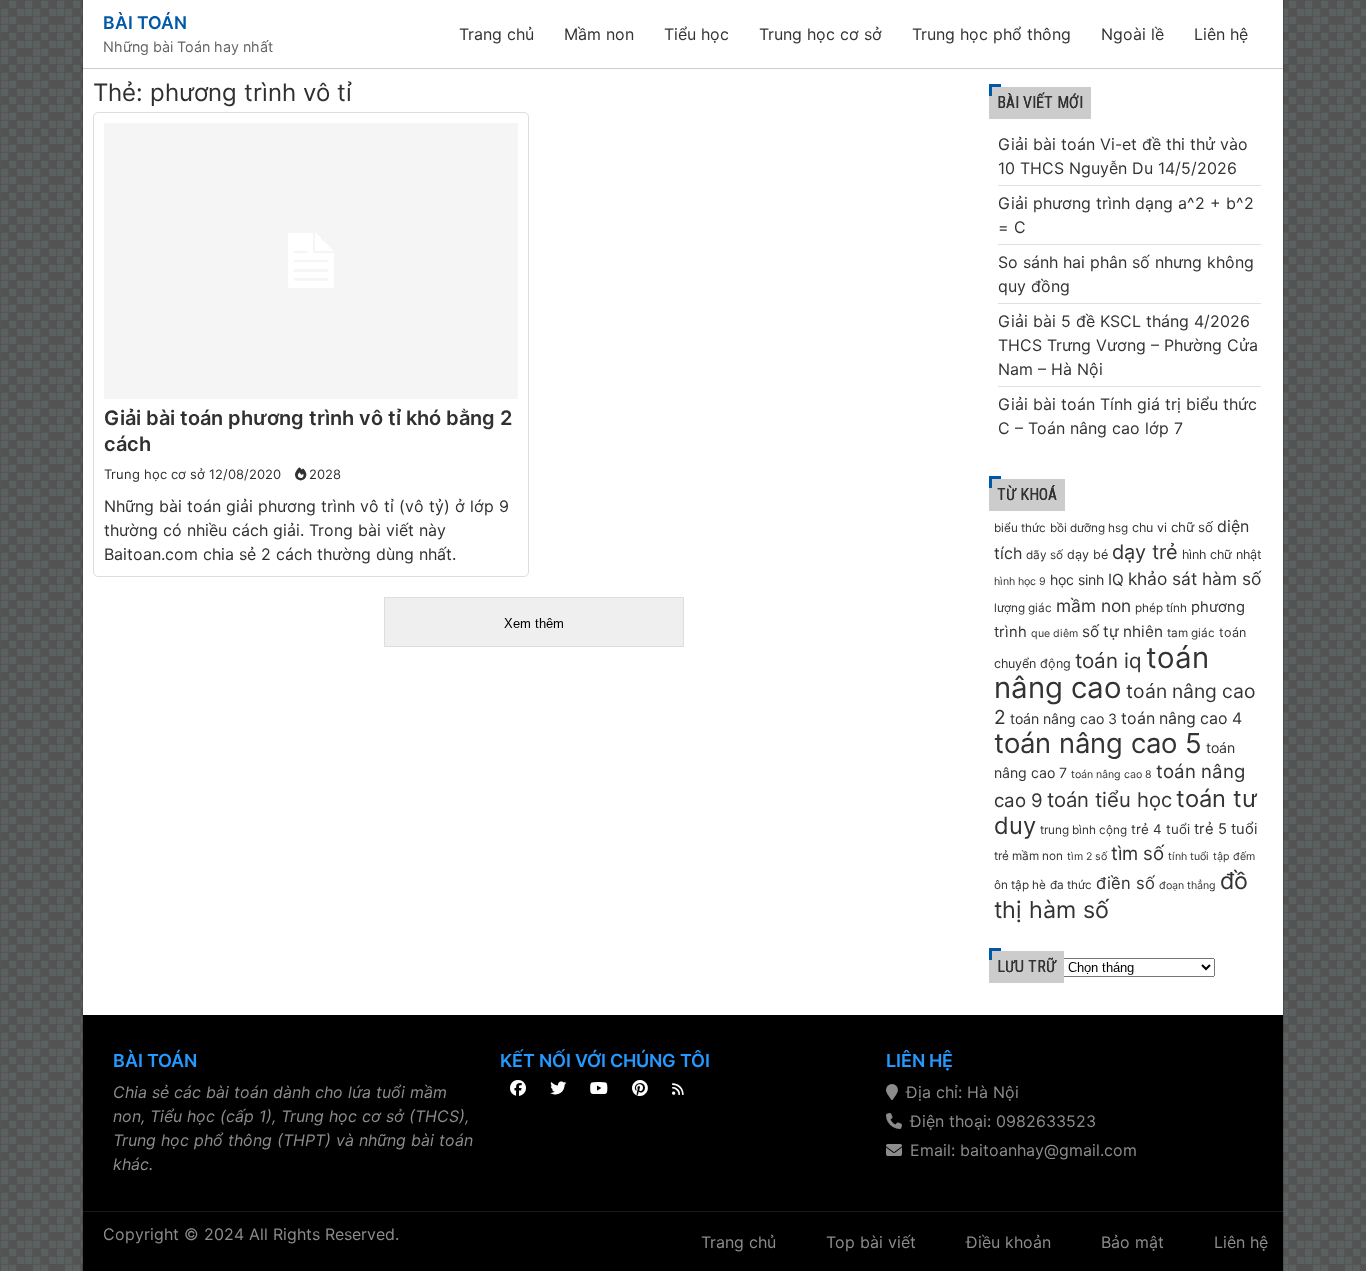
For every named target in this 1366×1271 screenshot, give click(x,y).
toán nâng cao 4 (1181, 718)
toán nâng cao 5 (1098, 743)
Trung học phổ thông (991, 34)
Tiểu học (696, 34)
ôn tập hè (1020, 885)
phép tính (1161, 608)
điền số (1125, 883)
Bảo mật (1132, 1242)
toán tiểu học (1109, 799)
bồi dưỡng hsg (1089, 528)
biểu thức (1020, 528)
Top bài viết (871, 1242)
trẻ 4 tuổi (1160, 829)
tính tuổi (1188, 856)
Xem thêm (534, 623)
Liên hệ (1221, 34)
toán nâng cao (1101, 672)
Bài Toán (145, 22)
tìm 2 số (1087, 856)
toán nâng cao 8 (1111, 774)
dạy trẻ (1145, 552)
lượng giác (1023, 608)
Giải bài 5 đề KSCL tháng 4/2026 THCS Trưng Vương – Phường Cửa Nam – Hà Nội (1128, 345)
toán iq (1108, 660)
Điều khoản (1008, 1242)
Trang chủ (496, 34)
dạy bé (1087, 554)
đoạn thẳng (1187, 885)
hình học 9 (1020, 581)
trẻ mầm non (1028, 856)
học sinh (1077, 579)
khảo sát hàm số (1194, 578)
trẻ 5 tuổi (1226, 829)
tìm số (1137, 853)
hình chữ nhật (1222, 554)
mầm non (1093, 605)
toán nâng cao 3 (1063, 718)
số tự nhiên (1122, 631)
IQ (1116, 579)
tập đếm (1234, 856)
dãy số (1044, 555)
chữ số (1192, 527)
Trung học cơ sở (820, 34)
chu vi (1149, 527)
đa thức (1071, 885)
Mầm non (599, 34)
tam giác (1191, 633)
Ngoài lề (1132, 34)
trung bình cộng (1083, 830)
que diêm (1054, 633)
